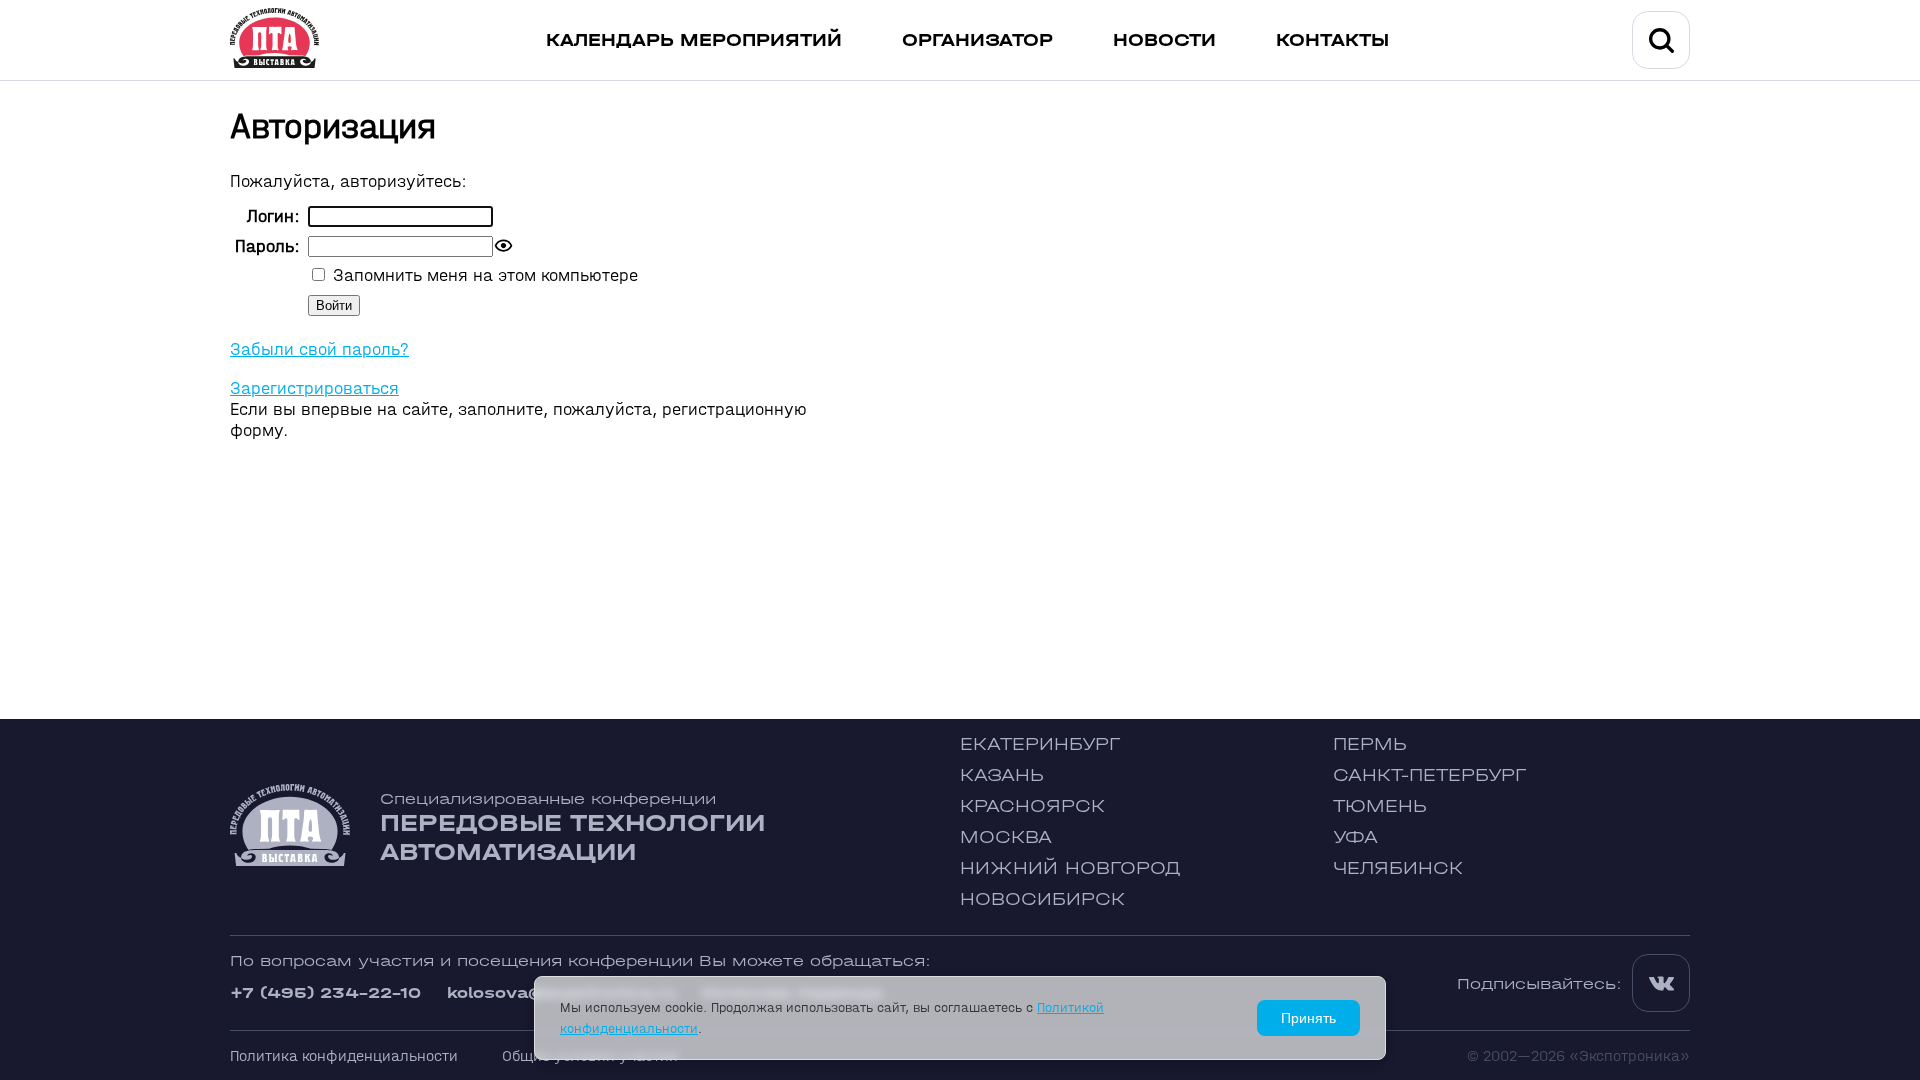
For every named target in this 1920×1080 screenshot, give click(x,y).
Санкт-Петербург (1429, 775)
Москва (1006, 837)
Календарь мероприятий (694, 40)
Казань (1002, 775)
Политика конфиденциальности (344, 1055)
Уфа (1355, 837)
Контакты (1332, 40)
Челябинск (1398, 868)
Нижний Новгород (1070, 868)
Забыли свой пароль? (319, 349)
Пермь (1370, 744)
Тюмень (1380, 806)
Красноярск (1032, 806)
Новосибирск (1042, 899)
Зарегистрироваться (314, 388)
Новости (1164, 40)
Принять (1308, 1018)
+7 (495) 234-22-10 (325, 992)
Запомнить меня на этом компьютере (483, 275)
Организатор (977, 40)
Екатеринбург (1040, 744)
